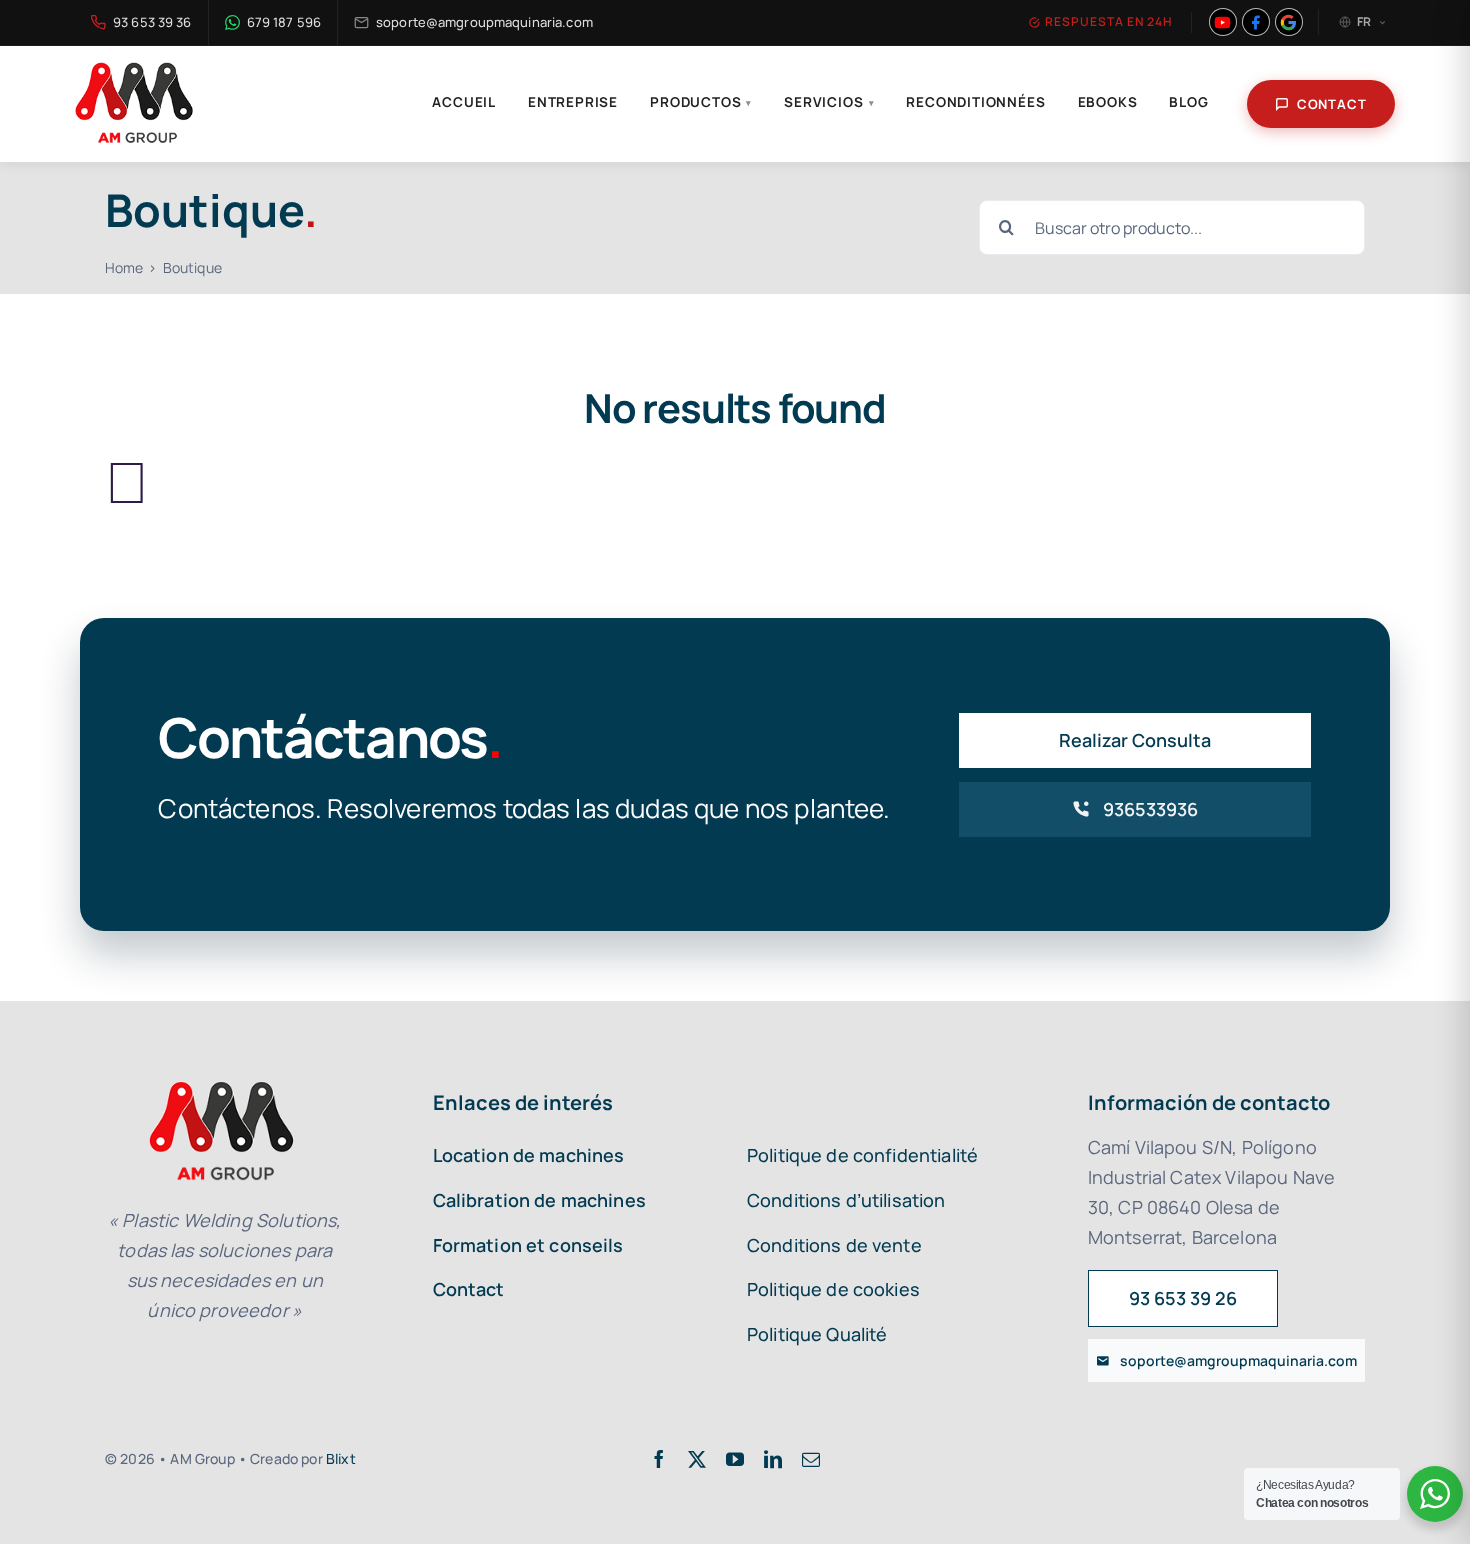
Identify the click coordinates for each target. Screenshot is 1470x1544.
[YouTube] (1223, 22)
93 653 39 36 (152, 22)
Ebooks (1108, 102)
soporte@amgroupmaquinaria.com (484, 22)
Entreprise (573, 102)
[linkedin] (773, 1459)
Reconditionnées (975, 102)
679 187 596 (284, 22)
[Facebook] (1256, 22)
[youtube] (735, 1459)
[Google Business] (1289, 22)
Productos (701, 102)
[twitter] (697, 1459)
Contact (1332, 104)
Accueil (464, 102)
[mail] (811, 1459)
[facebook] (659, 1459)
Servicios (829, 102)
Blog (1188, 102)
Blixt (341, 1458)
